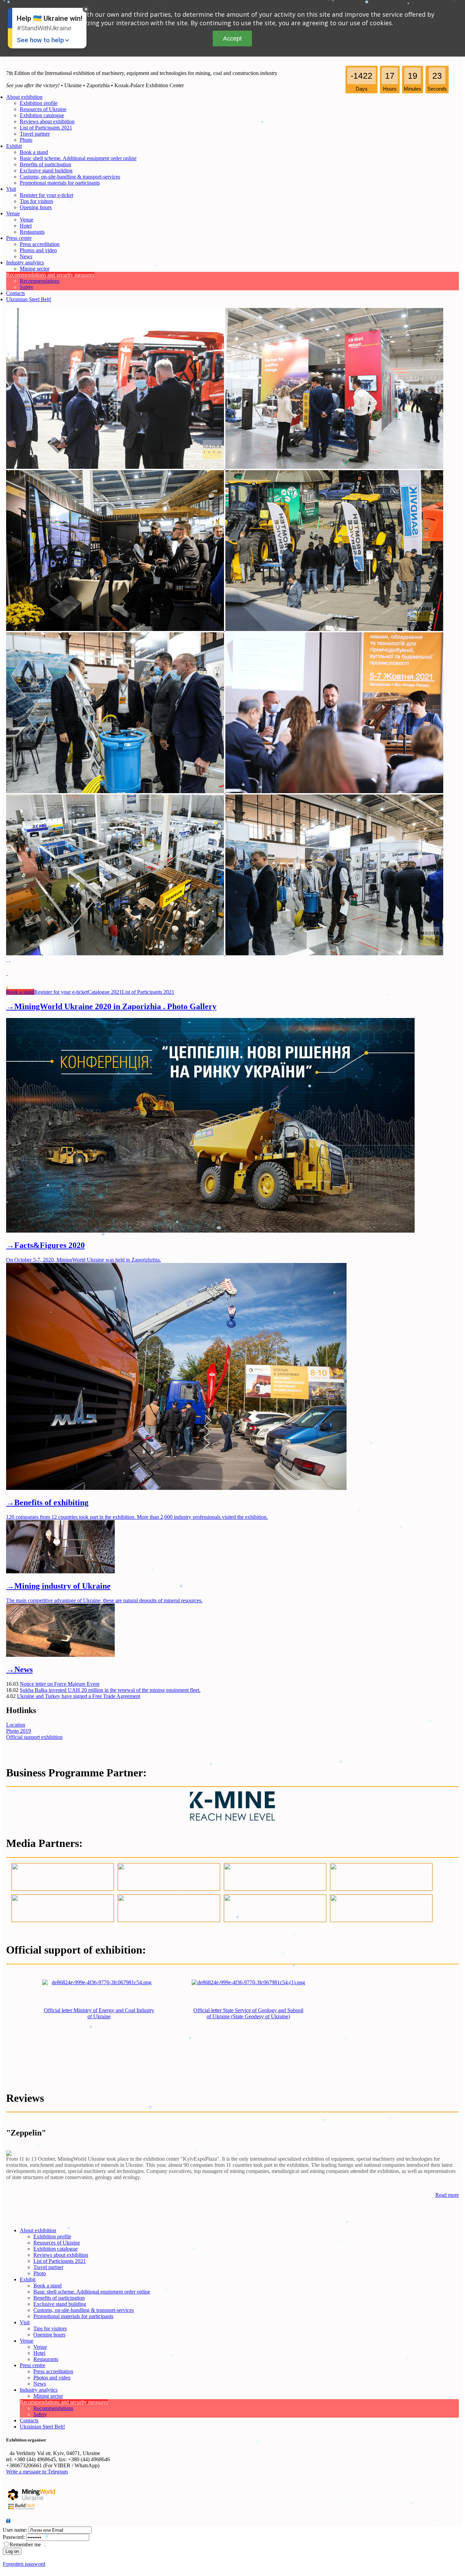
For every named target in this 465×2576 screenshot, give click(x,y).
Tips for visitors (36, 201)
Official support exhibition (34, 1737)
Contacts (15, 293)
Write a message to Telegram (37, 2472)
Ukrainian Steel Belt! (29, 299)
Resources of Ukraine (43, 109)
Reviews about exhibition (47, 121)
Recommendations (40, 281)
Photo (26, 140)
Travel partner (35, 134)
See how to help (40, 40)
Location (16, 1725)
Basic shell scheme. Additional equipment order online (78, 158)
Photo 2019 (19, 1731)
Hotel (26, 226)
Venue (13, 213)
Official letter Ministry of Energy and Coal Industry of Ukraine (99, 2013)
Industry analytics (25, 263)
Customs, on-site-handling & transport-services (70, 177)
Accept (232, 38)
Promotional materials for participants (60, 183)
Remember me (25, 2544)
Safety (27, 287)
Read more (447, 2195)
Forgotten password (24, 2564)
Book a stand (34, 152)
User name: (15, 2530)
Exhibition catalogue (42, 115)
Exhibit (14, 146)
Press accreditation (40, 244)
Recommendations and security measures (50, 275)
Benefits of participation (45, 164)
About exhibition (24, 97)
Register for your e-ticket (46, 195)
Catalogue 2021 (105, 992)
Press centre (19, 238)
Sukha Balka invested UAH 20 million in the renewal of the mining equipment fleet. (110, 1690)
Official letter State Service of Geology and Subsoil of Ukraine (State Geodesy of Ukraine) (248, 2013)
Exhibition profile (39, 103)
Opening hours (36, 207)
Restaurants (32, 232)
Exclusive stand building (46, 171)
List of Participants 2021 (46, 128)
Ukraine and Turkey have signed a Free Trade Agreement (79, 1696)
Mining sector (35, 269)
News (26, 256)
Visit (11, 189)
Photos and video (38, 250)
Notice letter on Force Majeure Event (60, 1684)
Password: (14, 2537)
